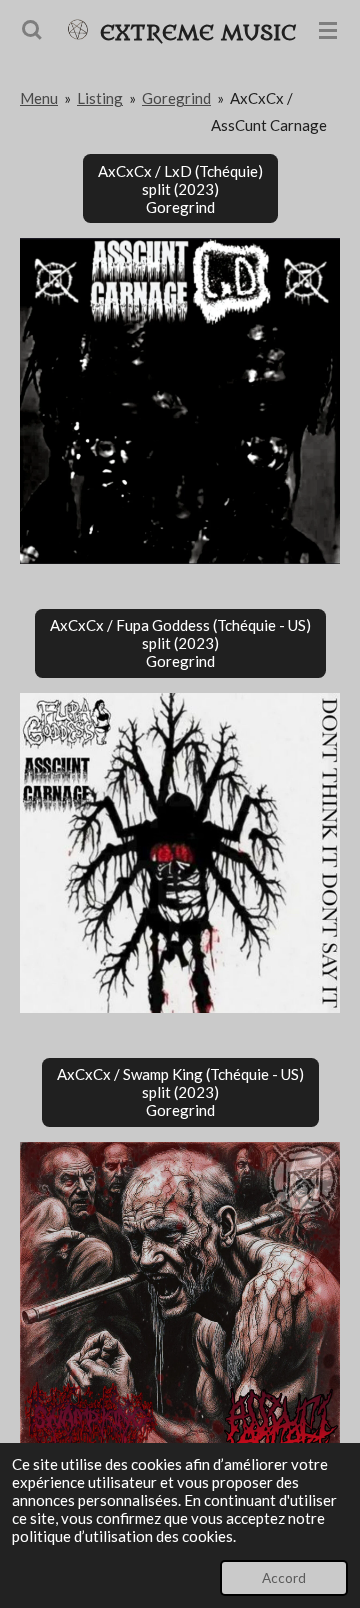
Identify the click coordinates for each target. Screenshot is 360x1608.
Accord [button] (284, 1578)
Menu (39, 98)
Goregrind (176, 98)
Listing (100, 98)
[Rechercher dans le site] (32, 30)
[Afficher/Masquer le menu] (328, 30)
